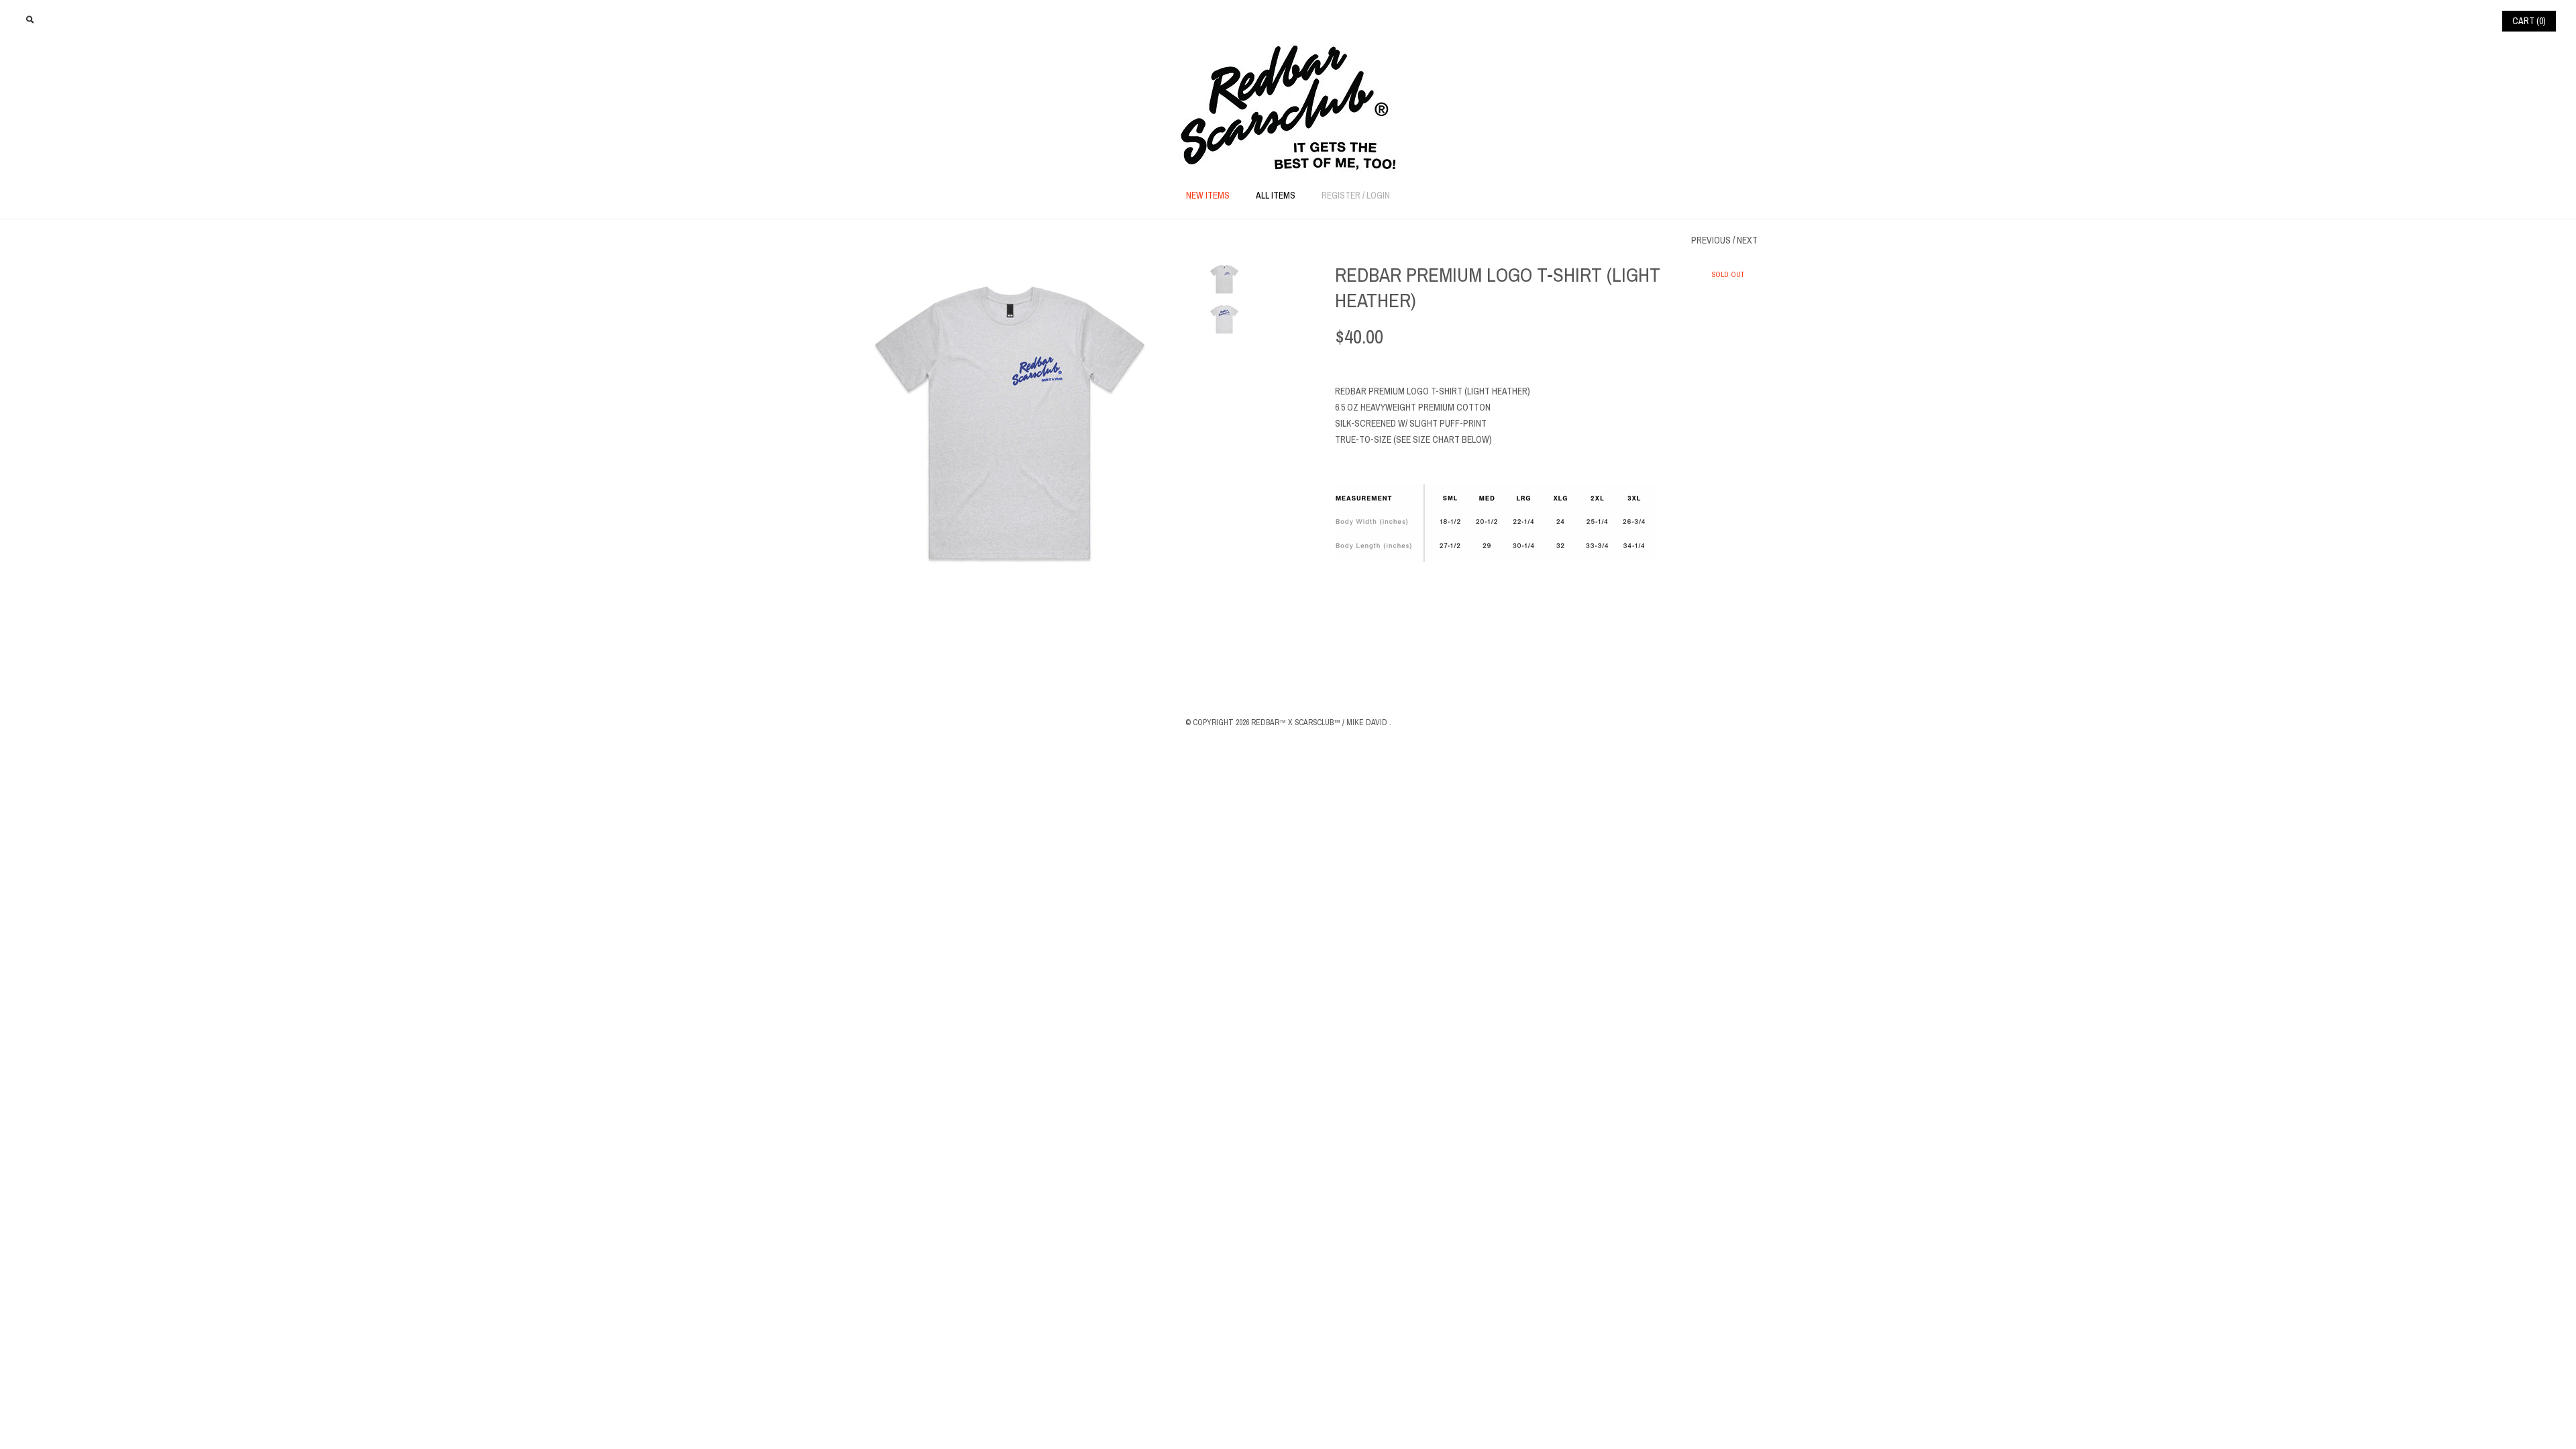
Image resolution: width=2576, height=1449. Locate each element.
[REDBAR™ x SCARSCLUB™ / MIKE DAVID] (1288, 51)
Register (1341, 196)
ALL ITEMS (1276, 196)
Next (1747, 240)
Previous (1711, 240)
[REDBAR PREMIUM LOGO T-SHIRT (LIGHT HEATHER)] (1010, 270)
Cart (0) (2529, 21)
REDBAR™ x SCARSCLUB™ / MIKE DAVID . (1321, 722)
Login (1378, 196)
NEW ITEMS (1208, 196)
